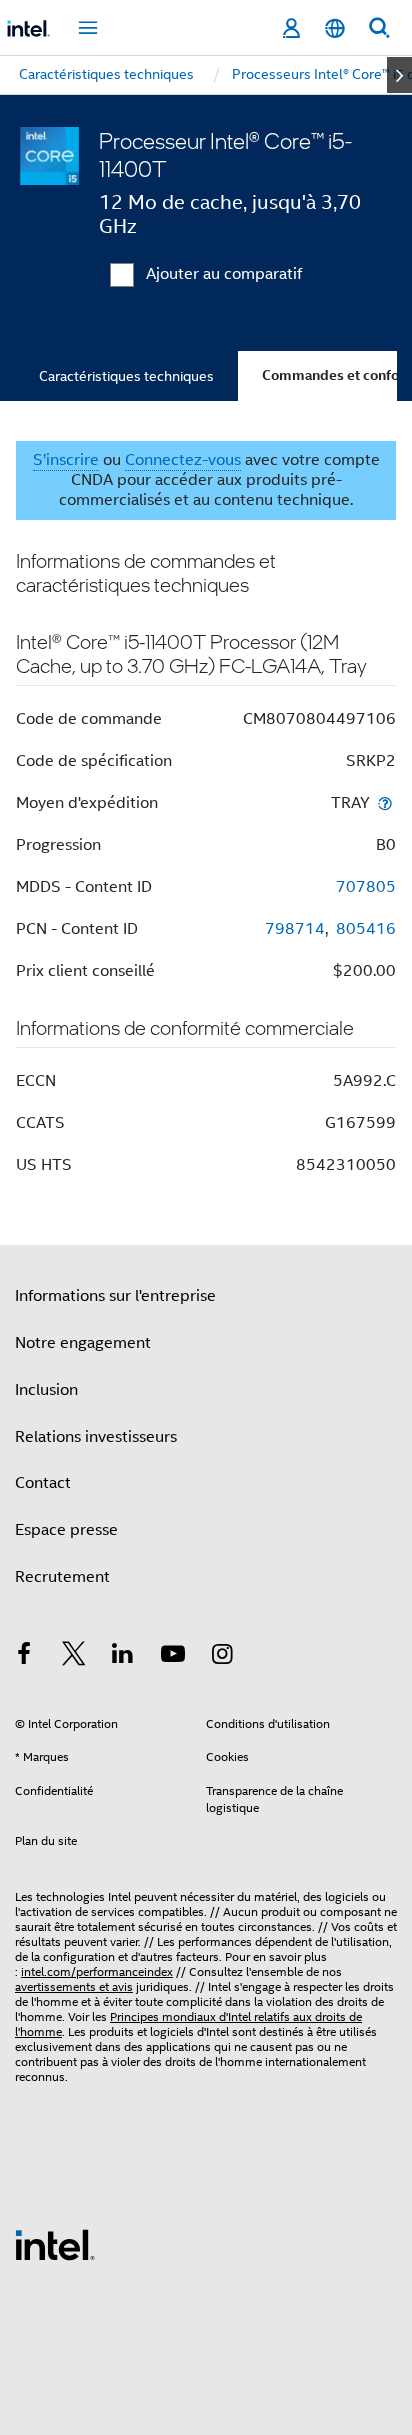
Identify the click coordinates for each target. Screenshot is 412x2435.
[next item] (399, 75)
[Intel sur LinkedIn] (123, 1657)
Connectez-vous (183, 460)
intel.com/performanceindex (97, 1971)
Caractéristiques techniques (126, 376)
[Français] (335, 28)
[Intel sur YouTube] (173, 1657)
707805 (366, 887)
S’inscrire (66, 460)
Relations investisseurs (96, 1437)
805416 (366, 929)
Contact (43, 1483)
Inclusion (46, 1390)
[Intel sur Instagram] (222, 1657)
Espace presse (66, 1530)
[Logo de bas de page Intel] (55, 2244)
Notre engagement (83, 1343)
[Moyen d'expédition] (385, 802)
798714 (295, 929)
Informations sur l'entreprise (115, 1296)
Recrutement (62, 1577)
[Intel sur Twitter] (74, 1657)
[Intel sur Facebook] (24, 1657)
